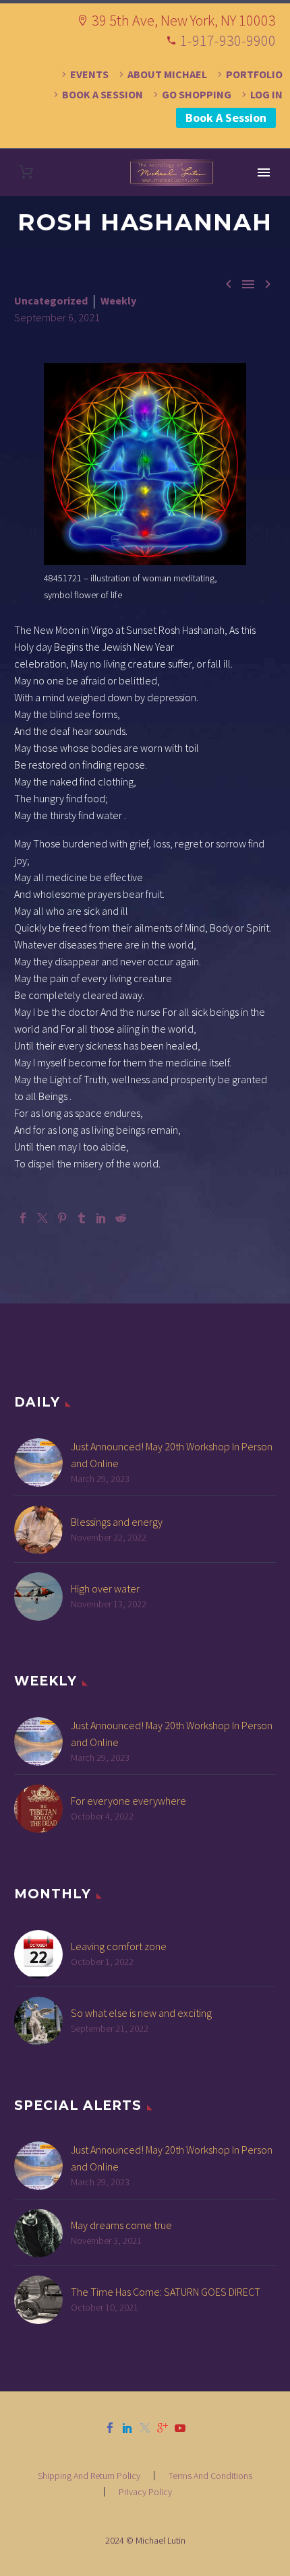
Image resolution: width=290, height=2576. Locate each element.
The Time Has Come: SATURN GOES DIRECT (166, 2292)
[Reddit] (121, 1218)
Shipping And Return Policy (89, 2476)
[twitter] (145, 2428)
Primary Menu (264, 172)
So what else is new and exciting (141, 2013)
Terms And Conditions (210, 2476)
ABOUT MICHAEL (167, 74)
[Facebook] (23, 1218)
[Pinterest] (62, 1218)
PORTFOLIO (254, 74)
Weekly (118, 300)
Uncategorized (51, 300)
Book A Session (226, 118)
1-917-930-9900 (228, 40)
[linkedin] (127, 2428)
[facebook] (110, 2428)
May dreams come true (121, 2225)
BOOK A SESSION (103, 94)
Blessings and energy (117, 1522)
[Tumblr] (82, 1218)
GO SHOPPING (197, 94)
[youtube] (180, 2428)
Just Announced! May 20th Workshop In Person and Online (172, 1455)
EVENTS (89, 74)
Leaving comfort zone (119, 1946)
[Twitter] (42, 1218)
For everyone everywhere (128, 1801)
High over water (105, 1588)
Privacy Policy (145, 2492)
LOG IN (266, 94)
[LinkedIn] (101, 1218)
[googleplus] (163, 2428)
